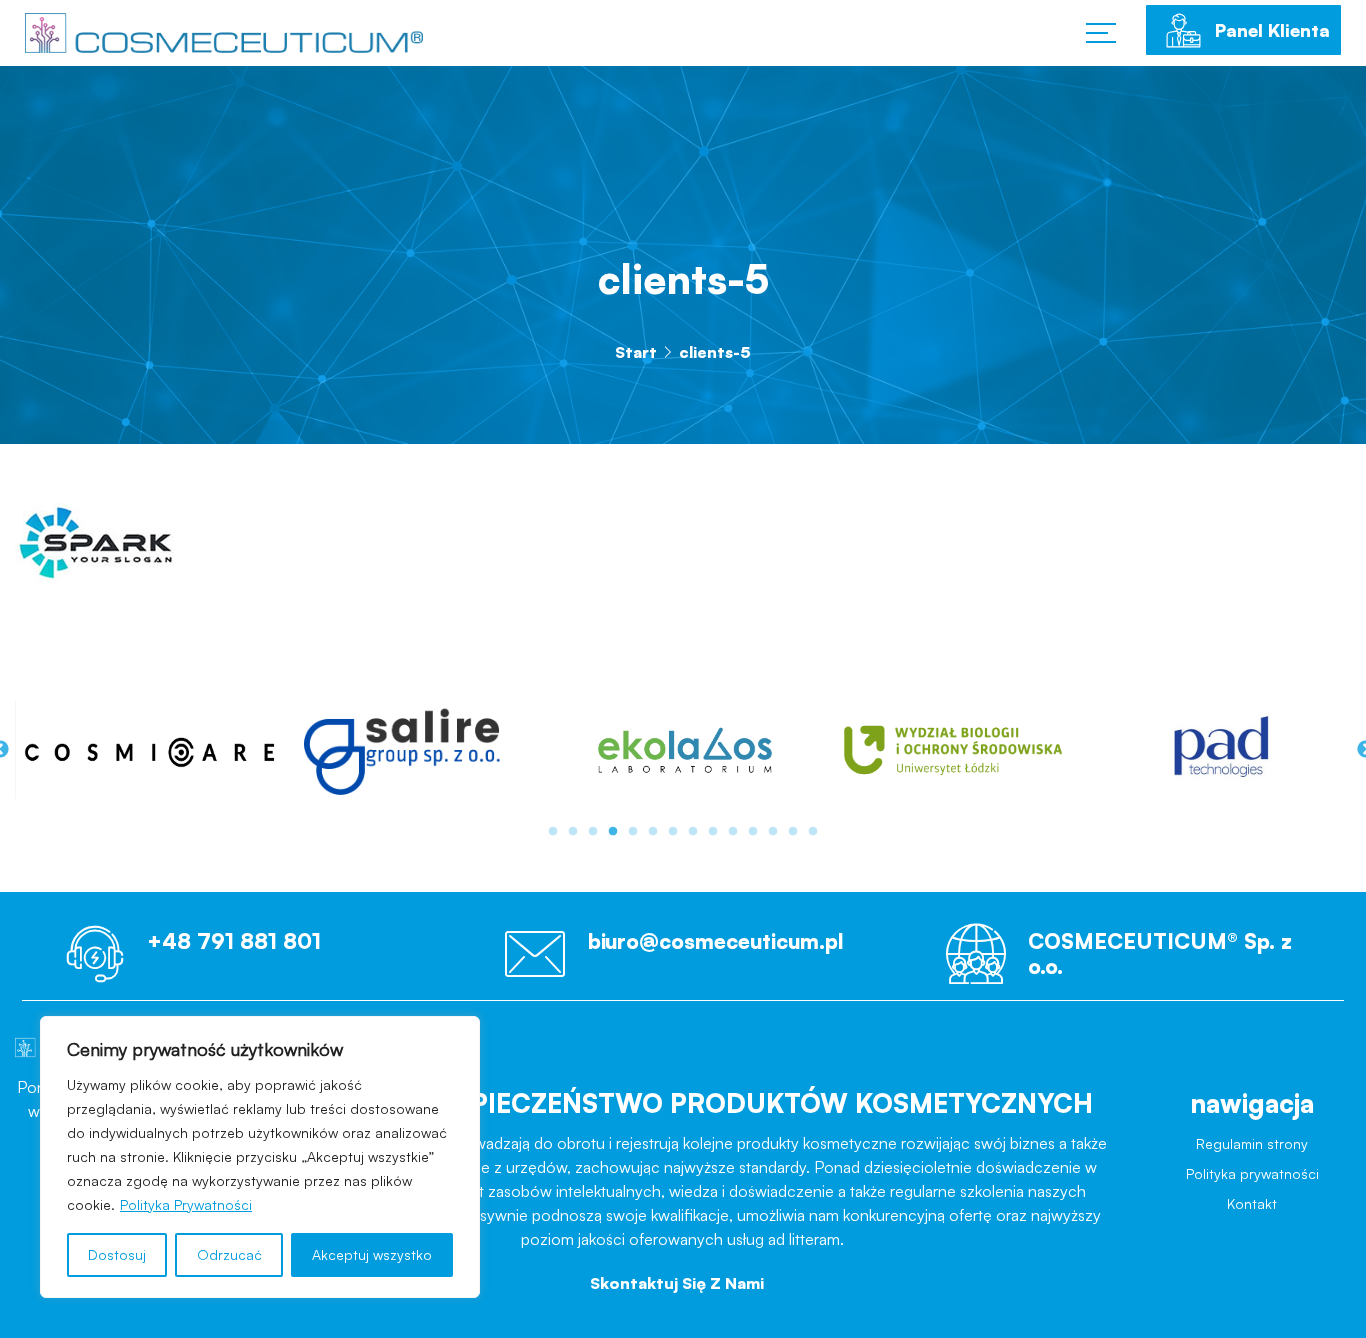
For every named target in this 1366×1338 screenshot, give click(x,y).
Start (636, 352)
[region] (260, 1157)
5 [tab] (633, 832)
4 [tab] (613, 832)
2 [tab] (573, 832)
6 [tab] (653, 832)
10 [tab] (733, 832)
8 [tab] (693, 832)
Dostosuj (117, 1254)
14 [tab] (813, 832)
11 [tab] (753, 832)
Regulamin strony (1252, 1148)
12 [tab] (773, 832)
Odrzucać (229, 1254)
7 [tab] (673, 832)
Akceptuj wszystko (372, 1254)
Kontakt (1252, 1219)
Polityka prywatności (1252, 1183)
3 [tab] (593, 832)
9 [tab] (713, 832)
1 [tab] (553, 832)
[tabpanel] (248, 749)
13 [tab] (793, 832)
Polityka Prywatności (186, 1204)
